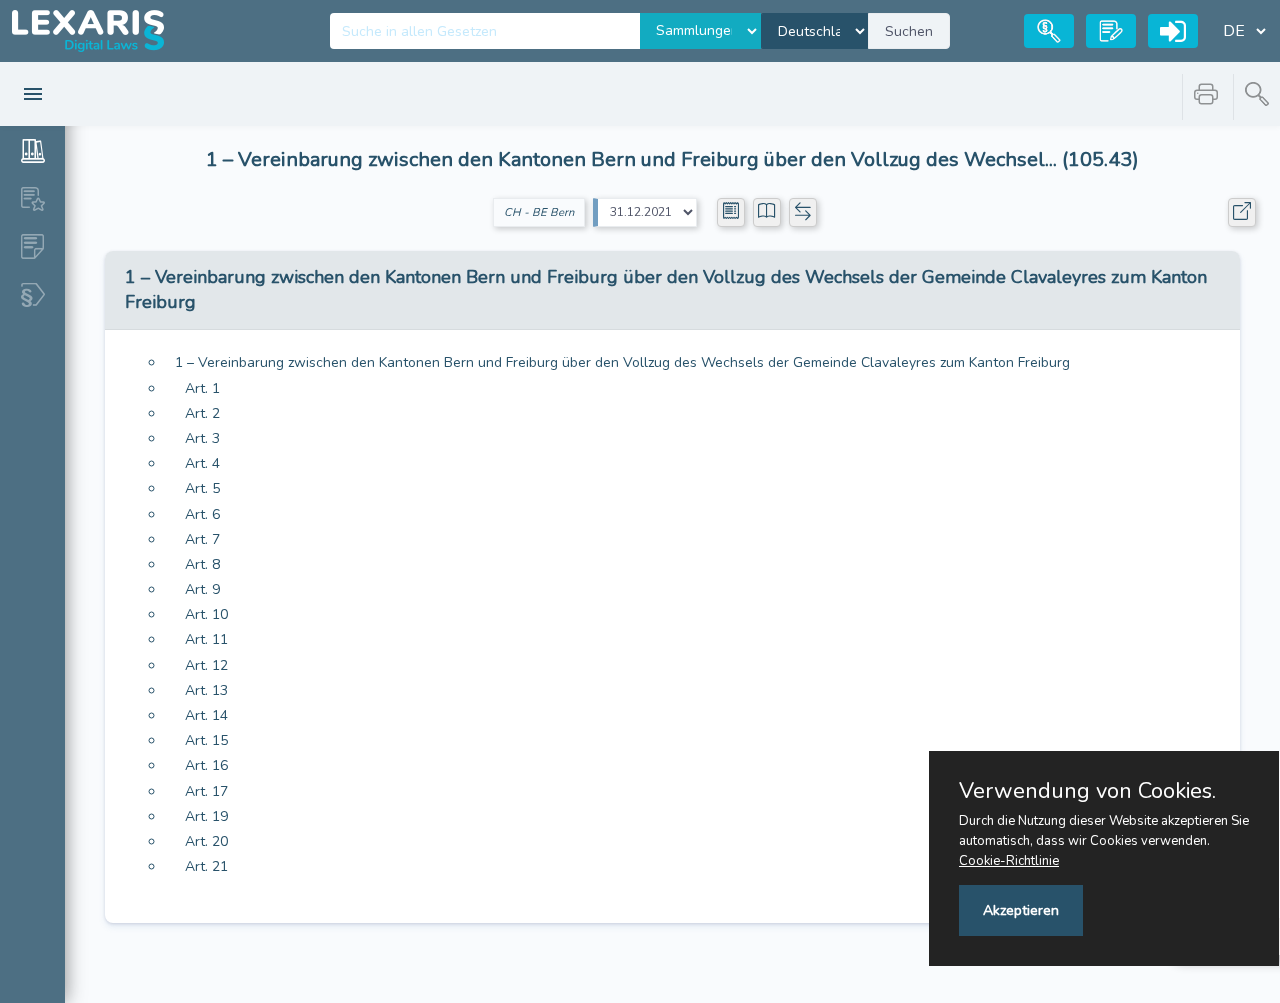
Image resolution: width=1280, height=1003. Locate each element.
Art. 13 (206, 690)
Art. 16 (206, 765)
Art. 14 (206, 715)
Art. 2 (202, 413)
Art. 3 (202, 438)
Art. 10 (206, 614)
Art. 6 (202, 514)
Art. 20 (206, 841)
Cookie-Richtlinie (1009, 861)
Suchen (909, 31)
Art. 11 (206, 639)
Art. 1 (202, 388)
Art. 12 (206, 665)
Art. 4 (202, 463)
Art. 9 (202, 589)
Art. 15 (206, 740)
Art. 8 (202, 564)
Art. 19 (206, 816)
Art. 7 (202, 539)
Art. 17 (206, 791)
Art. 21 (206, 866)
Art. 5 (202, 488)
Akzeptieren (1021, 910)
